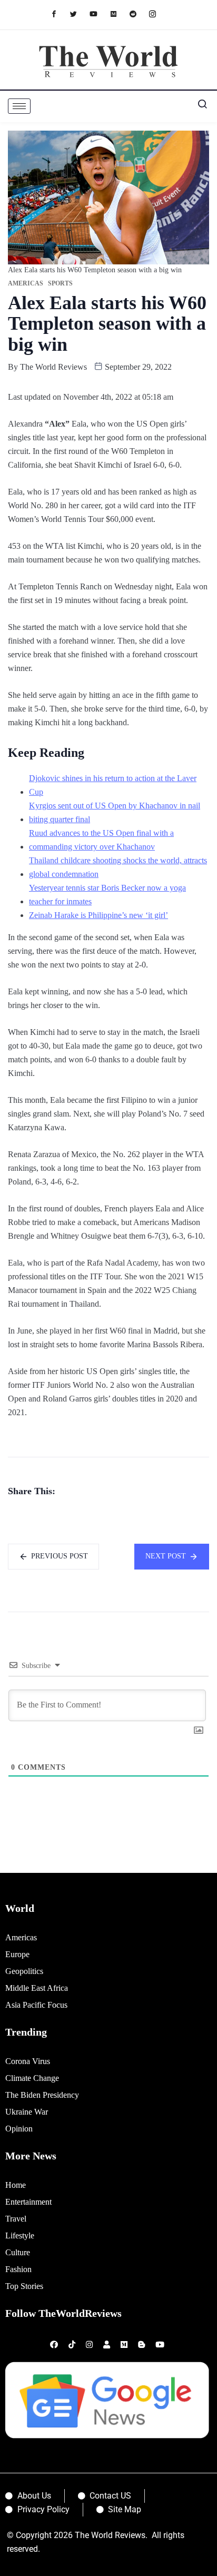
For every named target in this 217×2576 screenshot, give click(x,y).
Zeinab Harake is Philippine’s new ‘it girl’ (98, 915)
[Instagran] (158, 13)
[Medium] (119, 13)
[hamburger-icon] (19, 106)
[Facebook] (59, 13)
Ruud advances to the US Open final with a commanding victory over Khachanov (101, 840)
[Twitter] (79, 13)
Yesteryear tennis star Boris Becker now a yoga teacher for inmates (107, 895)
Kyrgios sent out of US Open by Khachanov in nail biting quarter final (115, 812)
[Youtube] (99, 13)
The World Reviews (53, 367)
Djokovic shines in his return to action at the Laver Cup (113, 785)
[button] (199, 106)
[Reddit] (138, 13)
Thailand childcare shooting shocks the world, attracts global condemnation (118, 867)
